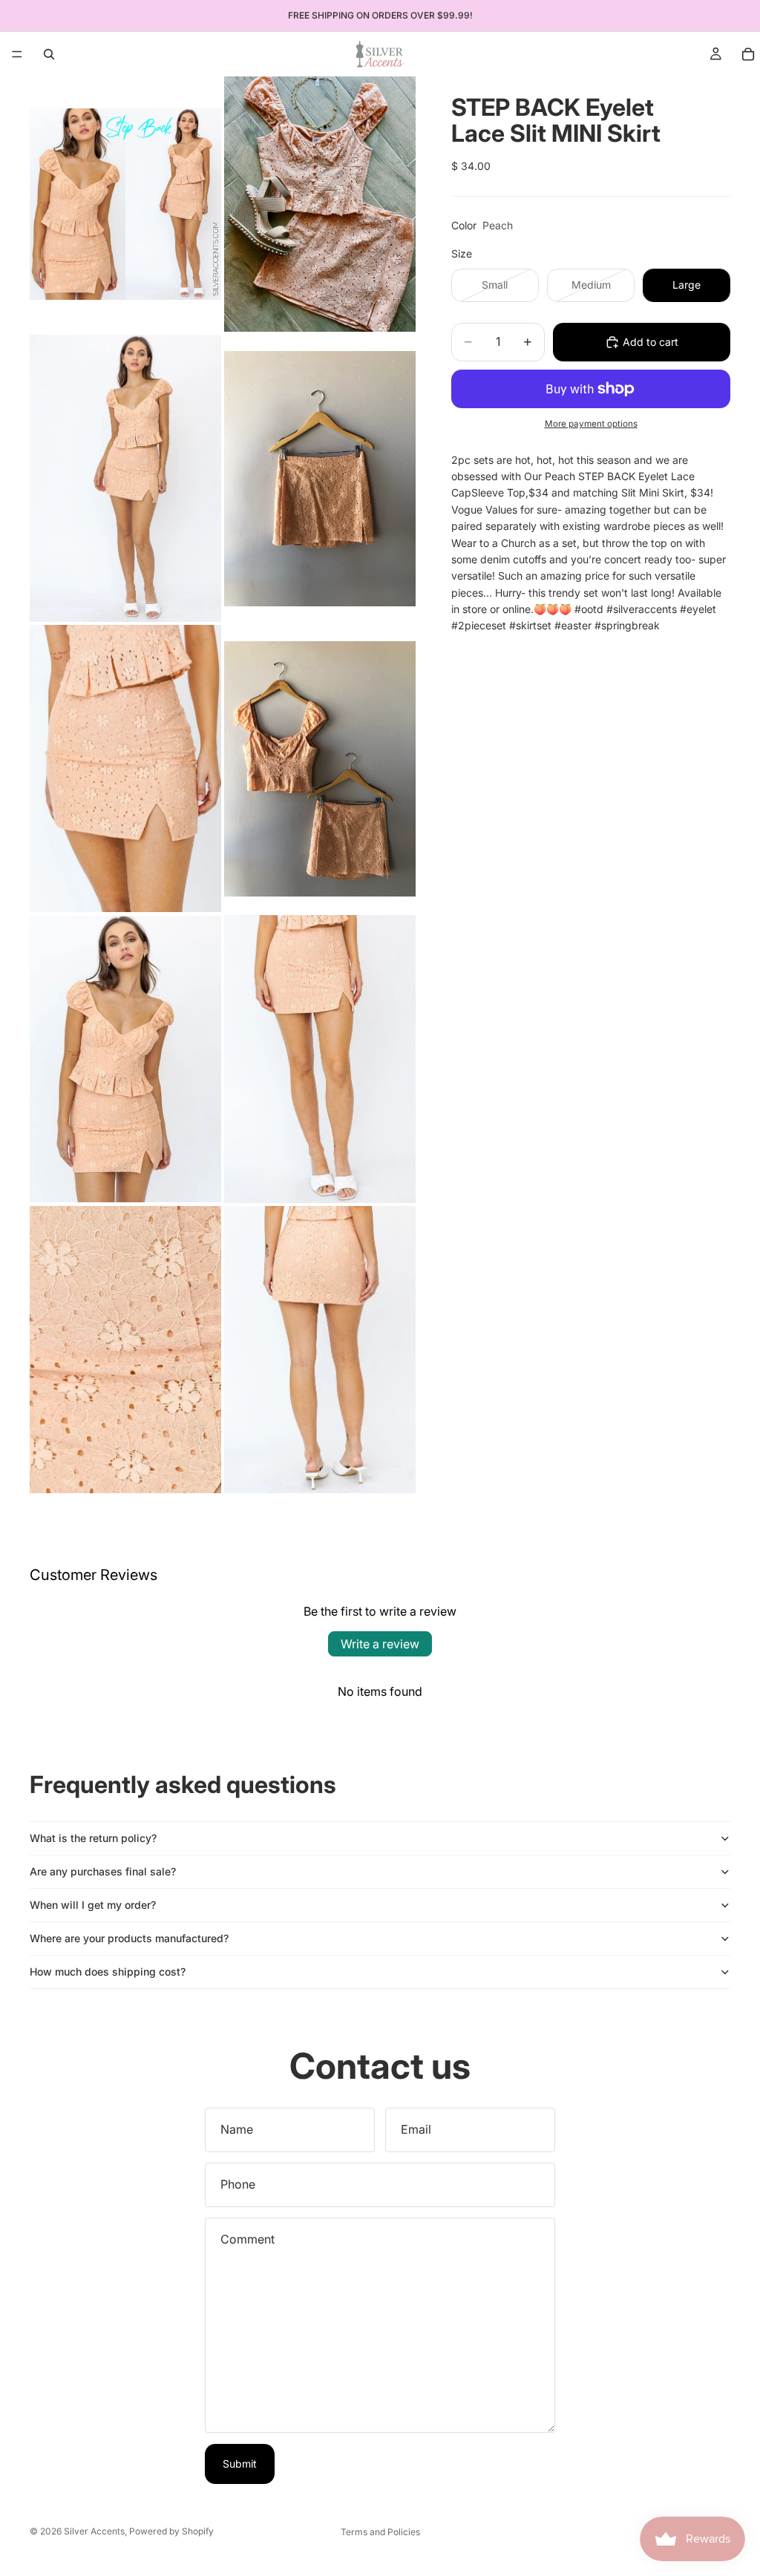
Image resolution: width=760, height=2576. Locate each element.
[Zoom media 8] (320, 1059)
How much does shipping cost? (108, 1972)
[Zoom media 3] (125, 478)
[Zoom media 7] (125, 1059)
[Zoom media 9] (125, 1350)
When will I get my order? (93, 1905)
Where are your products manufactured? (129, 1938)
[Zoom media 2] (320, 204)
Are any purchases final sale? (103, 1871)
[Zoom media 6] (320, 768)
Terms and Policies (380, 2532)
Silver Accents (94, 2531)
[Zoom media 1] (125, 204)
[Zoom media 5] (125, 768)
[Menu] (17, 54)
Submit (240, 2464)
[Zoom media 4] (320, 478)
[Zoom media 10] (320, 1350)
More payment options (591, 424)
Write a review (380, 1644)
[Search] (49, 54)
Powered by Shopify (171, 2531)
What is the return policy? (93, 1838)
